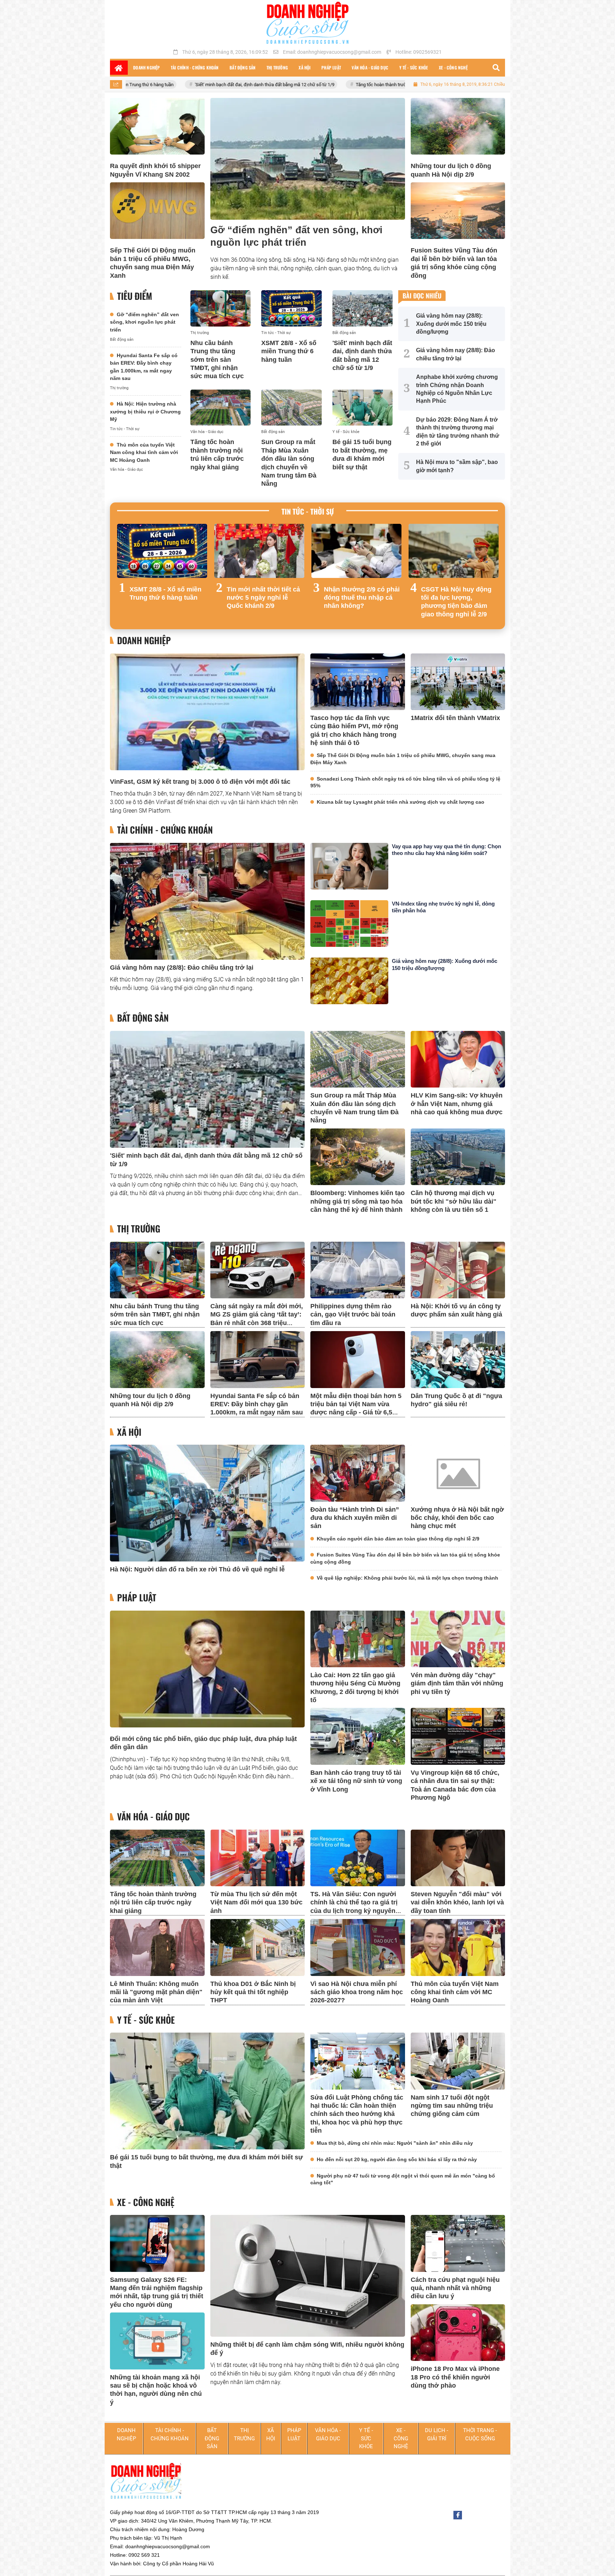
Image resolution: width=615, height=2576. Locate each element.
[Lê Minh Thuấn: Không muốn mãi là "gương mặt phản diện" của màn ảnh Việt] (157, 1947)
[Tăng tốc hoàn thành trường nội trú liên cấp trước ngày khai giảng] (220, 408)
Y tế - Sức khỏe (346, 432)
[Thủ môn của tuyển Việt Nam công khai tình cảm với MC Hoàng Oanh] (458, 1947)
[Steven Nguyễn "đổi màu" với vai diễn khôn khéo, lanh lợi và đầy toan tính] (458, 1858)
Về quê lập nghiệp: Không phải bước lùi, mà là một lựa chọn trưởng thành (408, 1578)
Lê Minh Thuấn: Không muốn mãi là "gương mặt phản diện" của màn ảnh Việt (156, 1992)
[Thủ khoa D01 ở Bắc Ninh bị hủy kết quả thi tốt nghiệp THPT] (258, 1947)
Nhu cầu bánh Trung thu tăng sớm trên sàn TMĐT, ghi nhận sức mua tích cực (217, 360)
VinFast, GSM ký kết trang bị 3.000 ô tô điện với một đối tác (200, 782)
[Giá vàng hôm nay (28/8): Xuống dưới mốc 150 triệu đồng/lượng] (349, 981)
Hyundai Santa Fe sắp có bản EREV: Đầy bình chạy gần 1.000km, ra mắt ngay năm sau (257, 1404)
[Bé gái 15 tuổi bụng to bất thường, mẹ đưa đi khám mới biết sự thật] (362, 408)
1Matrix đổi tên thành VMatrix (455, 718)
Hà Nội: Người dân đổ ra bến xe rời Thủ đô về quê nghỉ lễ (197, 1569)
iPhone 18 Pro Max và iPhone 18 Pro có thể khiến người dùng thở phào (455, 2377)
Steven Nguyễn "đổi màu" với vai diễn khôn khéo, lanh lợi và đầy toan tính (457, 1902)
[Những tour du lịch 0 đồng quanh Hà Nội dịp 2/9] (458, 126)
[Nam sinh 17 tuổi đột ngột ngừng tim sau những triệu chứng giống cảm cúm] (458, 2061)
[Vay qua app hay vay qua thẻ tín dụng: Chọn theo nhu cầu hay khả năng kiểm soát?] (349, 866)
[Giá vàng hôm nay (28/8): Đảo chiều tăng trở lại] (207, 901)
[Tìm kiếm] (496, 68)
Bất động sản (122, 340)
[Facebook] (458, 2515)
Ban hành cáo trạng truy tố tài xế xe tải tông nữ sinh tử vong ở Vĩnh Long (356, 1781)
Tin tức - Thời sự (125, 429)
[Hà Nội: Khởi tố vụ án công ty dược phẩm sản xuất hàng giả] (458, 1270)
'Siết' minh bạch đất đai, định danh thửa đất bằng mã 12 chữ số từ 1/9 (140, 85)
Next (493, 573)
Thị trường (119, 388)
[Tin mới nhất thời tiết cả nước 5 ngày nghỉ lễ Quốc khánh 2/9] (259, 551)
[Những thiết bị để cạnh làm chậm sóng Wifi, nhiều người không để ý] (308, 2276)
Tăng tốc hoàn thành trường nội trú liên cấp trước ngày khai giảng (296, 85)
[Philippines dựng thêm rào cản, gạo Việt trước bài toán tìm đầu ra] (358, 1270)
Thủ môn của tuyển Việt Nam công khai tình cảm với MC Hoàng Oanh (144, 452)
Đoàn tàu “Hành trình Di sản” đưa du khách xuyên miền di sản (355, 1518)
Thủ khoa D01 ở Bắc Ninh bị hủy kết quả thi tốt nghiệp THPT (253, 1992)
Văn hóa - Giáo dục (127, 470)
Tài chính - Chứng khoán (165, 830)
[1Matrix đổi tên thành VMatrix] (458, 682)
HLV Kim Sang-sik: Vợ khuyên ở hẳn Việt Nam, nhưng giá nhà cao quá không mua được (457, 1104)
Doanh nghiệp (144, 640)
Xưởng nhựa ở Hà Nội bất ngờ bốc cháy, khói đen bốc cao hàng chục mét (457, 1518)
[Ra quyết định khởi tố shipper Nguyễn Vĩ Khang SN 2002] (157, 126)
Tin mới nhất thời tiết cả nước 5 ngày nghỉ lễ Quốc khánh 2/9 (263, 598)
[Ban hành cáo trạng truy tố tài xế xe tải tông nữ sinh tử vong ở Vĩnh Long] (358, 1736)
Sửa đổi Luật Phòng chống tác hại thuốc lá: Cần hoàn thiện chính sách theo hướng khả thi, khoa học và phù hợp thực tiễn (357, 2114)
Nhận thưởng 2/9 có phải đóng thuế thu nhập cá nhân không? (362, 598)
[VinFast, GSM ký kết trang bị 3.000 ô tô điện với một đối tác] (207, 712)
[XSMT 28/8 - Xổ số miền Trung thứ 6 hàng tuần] (291, 308)
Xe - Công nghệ (146, 2202)
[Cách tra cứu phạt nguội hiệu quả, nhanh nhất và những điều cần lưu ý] (458, 2243)
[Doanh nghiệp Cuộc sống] (307, 23)
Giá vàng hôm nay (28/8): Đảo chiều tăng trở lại (182, 968)
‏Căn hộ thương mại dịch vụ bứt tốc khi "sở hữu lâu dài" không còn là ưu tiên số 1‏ (454, 1201)
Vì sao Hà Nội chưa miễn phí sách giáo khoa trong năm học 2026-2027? (357, 1992)
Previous (122, 573)
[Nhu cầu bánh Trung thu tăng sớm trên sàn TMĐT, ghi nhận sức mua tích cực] (220, 308)
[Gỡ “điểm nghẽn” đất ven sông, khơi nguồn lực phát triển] (308, 159)
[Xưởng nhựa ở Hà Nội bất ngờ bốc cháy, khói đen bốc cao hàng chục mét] (458, 1473)
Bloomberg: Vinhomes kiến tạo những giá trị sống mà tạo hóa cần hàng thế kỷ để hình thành (358, 1201)
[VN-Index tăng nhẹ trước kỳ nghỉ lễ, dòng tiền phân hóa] (349, 924)
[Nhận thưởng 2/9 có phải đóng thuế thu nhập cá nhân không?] (356, 551)
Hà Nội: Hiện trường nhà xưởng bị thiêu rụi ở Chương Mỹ (145, 411)
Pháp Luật (137, 1598)
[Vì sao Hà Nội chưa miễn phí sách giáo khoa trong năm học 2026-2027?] (358, 1947)
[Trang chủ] (119, 68)
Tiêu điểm (135, 296)
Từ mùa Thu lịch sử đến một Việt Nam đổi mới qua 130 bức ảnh (256, 1902)
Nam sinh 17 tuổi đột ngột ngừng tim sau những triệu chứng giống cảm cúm (452, 2106)
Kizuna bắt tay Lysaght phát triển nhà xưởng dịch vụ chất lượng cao (401, 802)
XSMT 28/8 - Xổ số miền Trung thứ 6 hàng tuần (289, 351)
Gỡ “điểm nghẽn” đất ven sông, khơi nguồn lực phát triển (144, 322)
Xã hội (129, 1432)
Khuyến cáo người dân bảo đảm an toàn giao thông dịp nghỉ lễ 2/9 (398, 1539)
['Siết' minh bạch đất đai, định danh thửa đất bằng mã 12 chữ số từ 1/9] (362, 308)
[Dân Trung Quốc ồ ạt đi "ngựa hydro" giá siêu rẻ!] (458, 1359)
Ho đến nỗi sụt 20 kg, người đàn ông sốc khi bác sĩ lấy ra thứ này (397, 2159)
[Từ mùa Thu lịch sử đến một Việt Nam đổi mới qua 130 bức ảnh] (258, 1858)
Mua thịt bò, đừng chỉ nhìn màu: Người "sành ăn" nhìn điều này (395, 2143)
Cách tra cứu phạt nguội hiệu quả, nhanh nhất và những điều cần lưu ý (455, 2288)
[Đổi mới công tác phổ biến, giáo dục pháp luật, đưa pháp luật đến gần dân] (207, 1669)
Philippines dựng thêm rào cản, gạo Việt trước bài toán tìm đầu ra (353, 1315)
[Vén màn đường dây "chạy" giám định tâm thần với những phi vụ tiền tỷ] (458, 1639)
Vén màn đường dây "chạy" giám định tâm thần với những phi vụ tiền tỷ (457, 1683)
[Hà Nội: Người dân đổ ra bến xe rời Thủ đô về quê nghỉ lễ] (207, 1503)
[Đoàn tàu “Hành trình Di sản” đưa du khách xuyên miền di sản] (358, 1473)
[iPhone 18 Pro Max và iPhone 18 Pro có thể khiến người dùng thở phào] (458, 2333)
